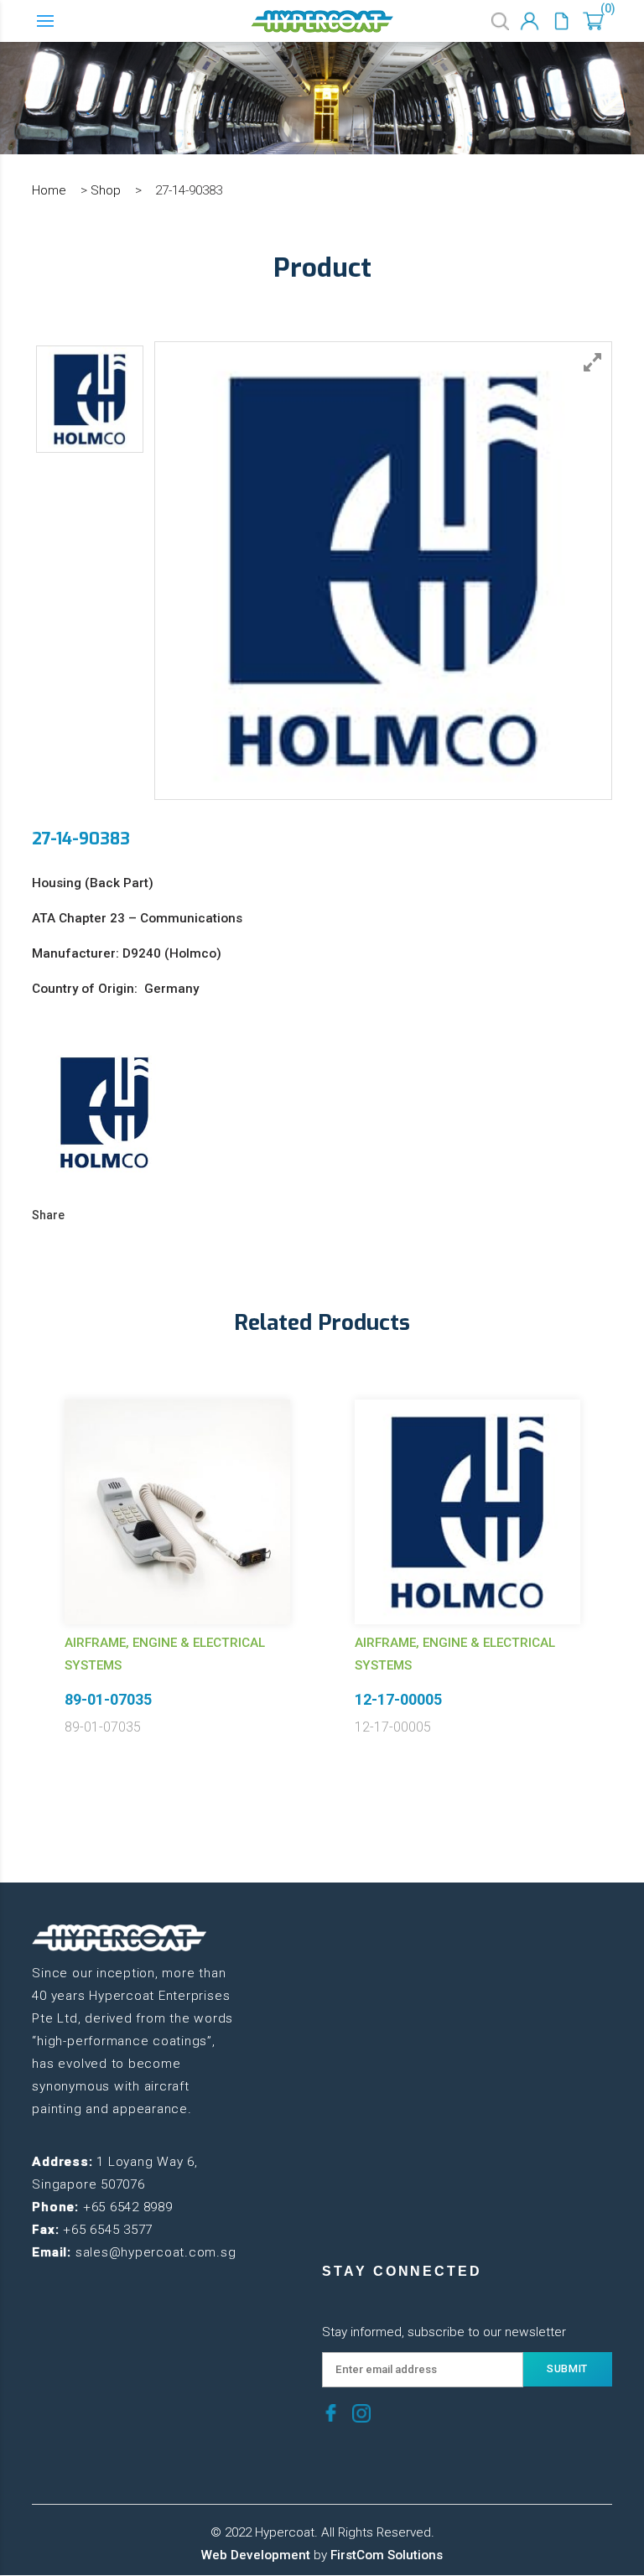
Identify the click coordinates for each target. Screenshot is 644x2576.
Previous (19, 1542)
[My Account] (530, 21)
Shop (106, 190)
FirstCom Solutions (387, 2555)
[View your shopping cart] (593, 21)
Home (49, 190)
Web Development (256, 2555)
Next (625, 1542)
